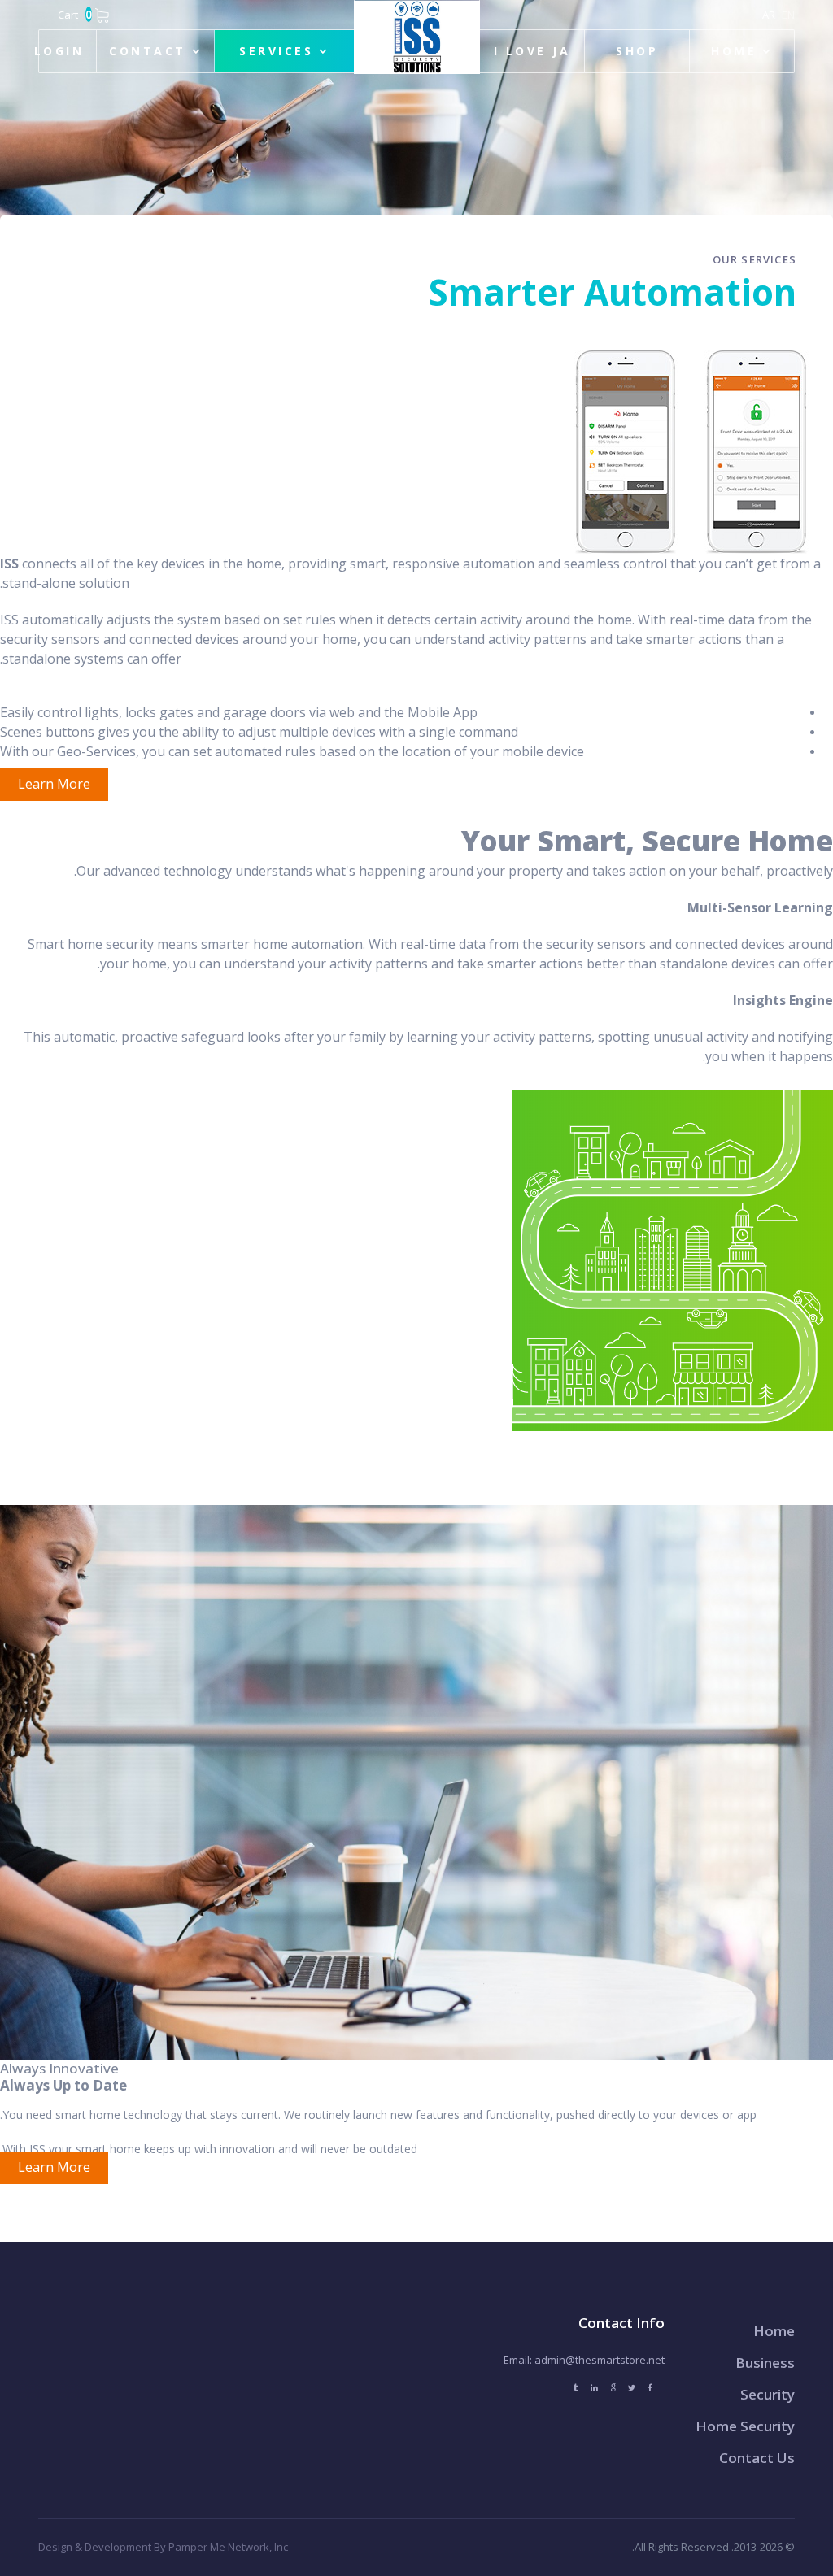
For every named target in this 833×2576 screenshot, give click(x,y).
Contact (147, 51)
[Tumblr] (576, 2388)
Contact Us (757, 2458)
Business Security (765, 2378)
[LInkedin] (594, 2388)
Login (59, 51)
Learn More (54, 784)
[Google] (613, 2388)
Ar (769, 15)
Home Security (745, 2426)
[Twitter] (632, 2388)
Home (734, 51)
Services (276, 51)
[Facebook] (650, 2388)
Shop (637, 51)
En (788, 15)
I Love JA (532, 51)
